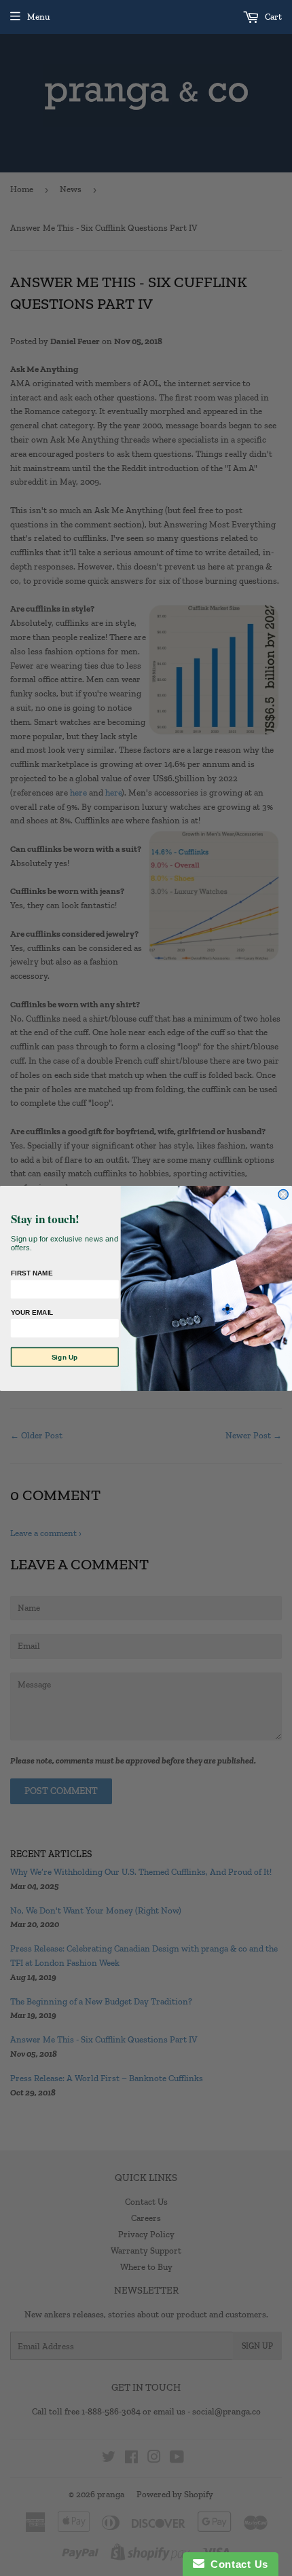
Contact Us (236, 2564)
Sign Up (65, 1357)
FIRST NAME (32, 1273)
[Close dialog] (283, 1194)
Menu (38, 17)
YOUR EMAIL (32, 1312)
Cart (272, 17)
